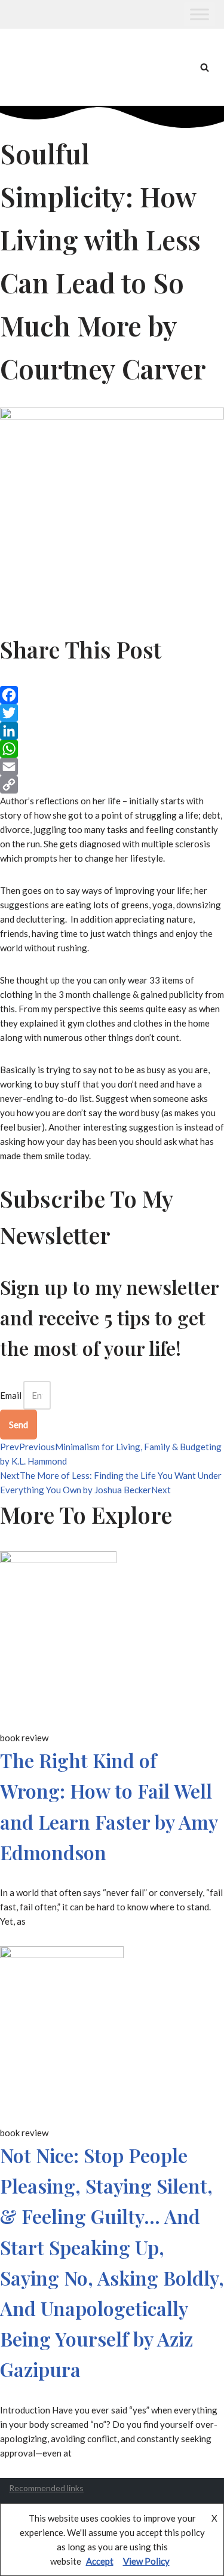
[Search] (205, 67)
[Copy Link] (112, 785)
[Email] (112, 767)
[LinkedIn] (112, 731)
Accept (100, 2561)
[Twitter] (112, 713)
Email (11, 1395)
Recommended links (46, 2488)
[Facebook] (112, 695)
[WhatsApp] (112, 749)
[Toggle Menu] (200, 14)
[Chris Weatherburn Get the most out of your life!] (42, 67)
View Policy (146, 2561)
